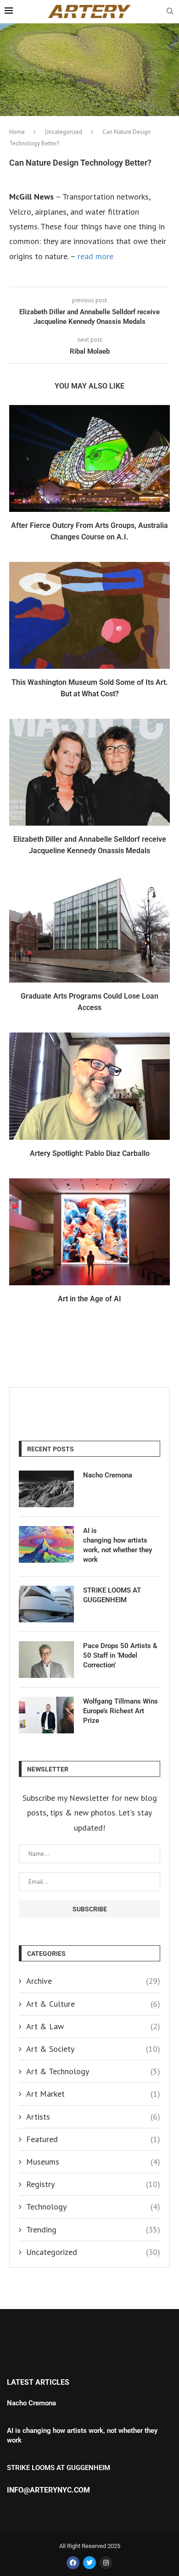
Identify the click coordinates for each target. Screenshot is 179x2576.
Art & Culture (93, 2004)
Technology (93, 2207)
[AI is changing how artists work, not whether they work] (46, 1544)
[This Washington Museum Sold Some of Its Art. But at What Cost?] (89, 615)
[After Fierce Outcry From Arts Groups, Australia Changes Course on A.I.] (89, 458)
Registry (93, 2184)
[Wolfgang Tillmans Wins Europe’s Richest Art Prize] (46, 1715)
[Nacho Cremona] (46, 1489)
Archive (93, 1981)
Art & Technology (93, 2071)
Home (17, 132)
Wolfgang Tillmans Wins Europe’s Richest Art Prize (120, 1711)
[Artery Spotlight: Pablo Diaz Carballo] (89, 1086)
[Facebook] (73, 2563)
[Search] (170, 12)
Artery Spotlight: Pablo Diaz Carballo (90, 1153)
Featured (93, 2139)
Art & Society (93, 2049)
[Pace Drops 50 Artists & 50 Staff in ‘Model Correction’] (46, 1660)
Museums (93, 2162)
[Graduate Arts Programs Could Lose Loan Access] (89, 929)
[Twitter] (89, 2563)
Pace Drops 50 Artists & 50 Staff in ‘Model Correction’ (120, 1655)
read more (95, 256)
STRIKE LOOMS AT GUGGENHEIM (112, 1595)
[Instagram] (106, 2563)
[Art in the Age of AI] (89, 1232)
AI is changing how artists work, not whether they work (117, 1545)
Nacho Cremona (108, 1475)
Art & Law (93, 2026)
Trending (93, 2229)
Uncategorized (64, 132)
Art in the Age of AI (89, 1299)
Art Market (93, 2094)
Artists (93, 2117)
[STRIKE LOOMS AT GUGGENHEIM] (46, 1604)
